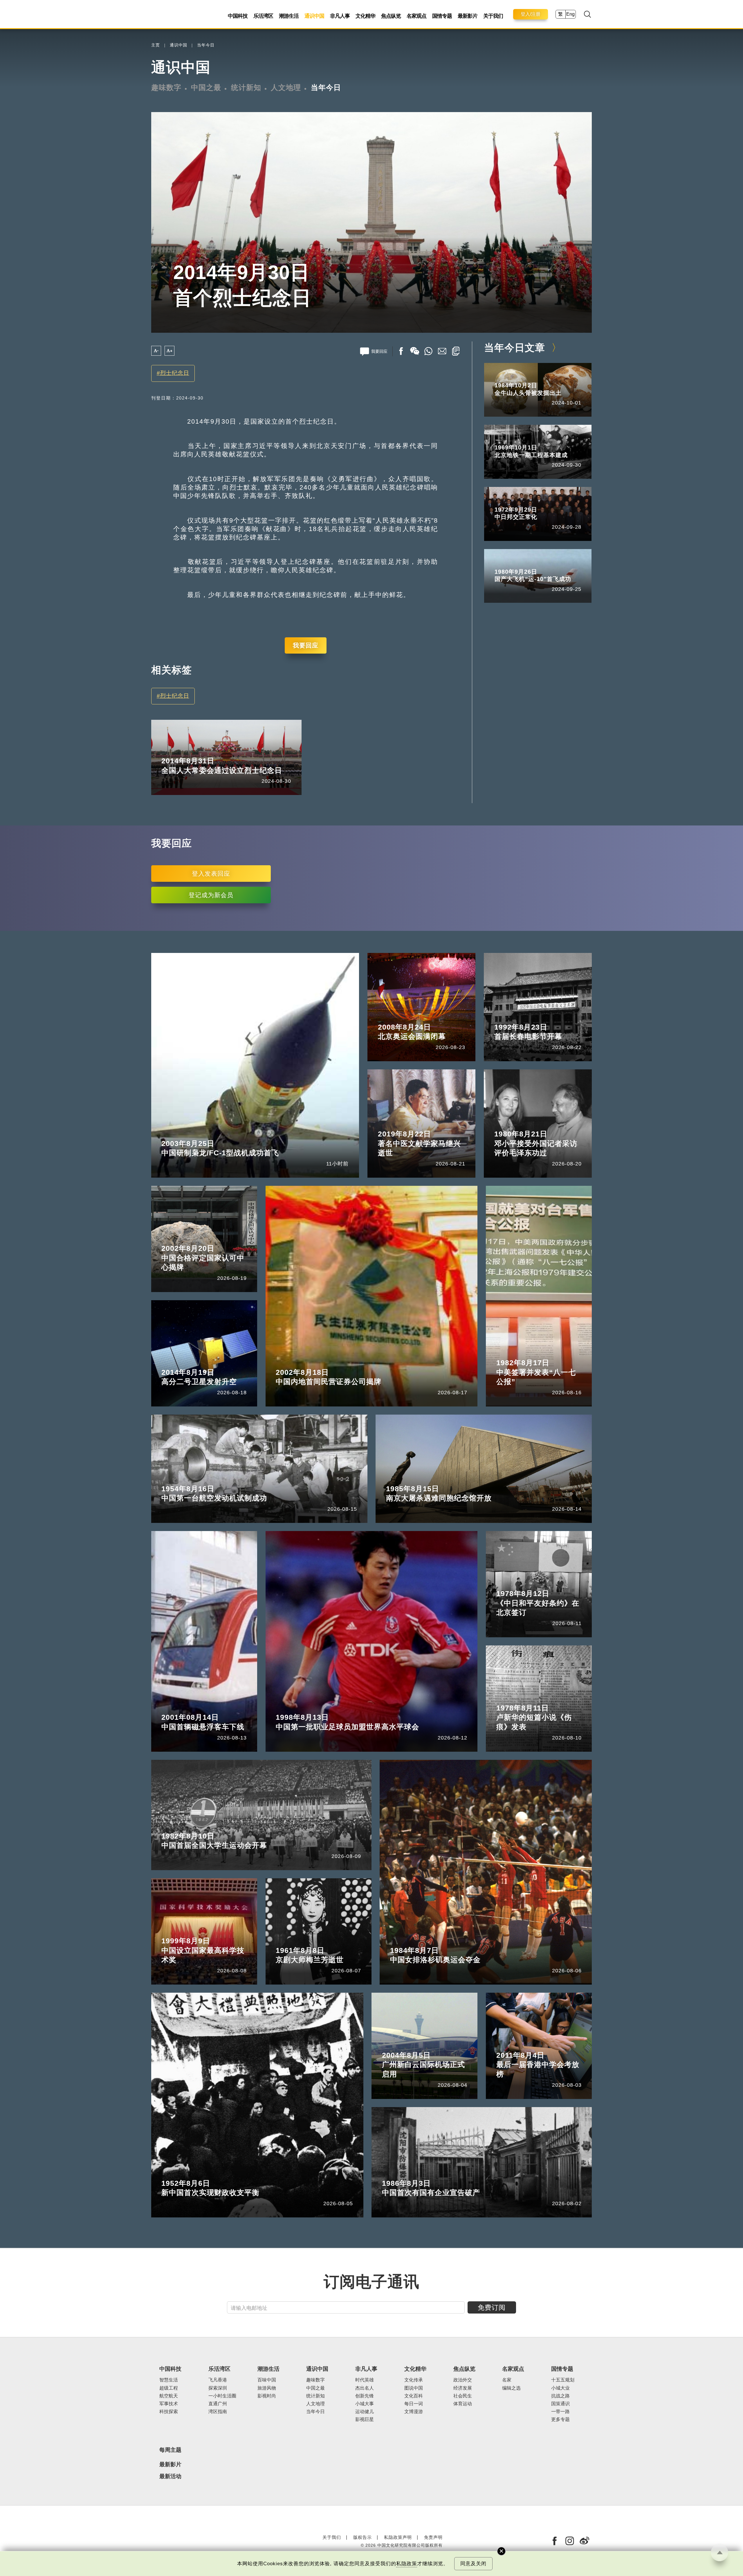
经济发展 (463, 2388)
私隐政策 (407, 2564)
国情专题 (442, 16)
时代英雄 (365, 2380)
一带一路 (560, 2412)
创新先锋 (365, 2396)
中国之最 (206, 87)
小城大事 (365, 2404)
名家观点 (416, 16)
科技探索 (169, 2412)
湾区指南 (218, 2412)
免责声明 (433, 2537)
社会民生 (463, 2396)
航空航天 (169, 2396)
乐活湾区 (263, 16)
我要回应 (306, 645)
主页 (156, 45)
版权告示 (363, 2537)
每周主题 (170, 2450)
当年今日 (206, 45)
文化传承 (414, 2380)
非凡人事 (340, 16)
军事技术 (169, 2404)
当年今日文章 (515, 348)
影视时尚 (267, 2396)
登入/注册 (531, 14)
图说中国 (414, 2388)
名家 (507, 2380)
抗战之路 (560, 2396)
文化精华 (365, 16)
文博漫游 (414, 2412)
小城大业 (560, 2388)
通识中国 (314, 16)
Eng (570, 14)
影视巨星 (365, 2419)
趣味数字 (166, 87)
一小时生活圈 (222, 2396)
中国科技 (238, 16)
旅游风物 (267, 2388)
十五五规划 (563, 2380)
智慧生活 (169, 2380)
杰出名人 (365, 2388)
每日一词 (414, 2404)
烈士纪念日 (175, 373)
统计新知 (246, 87)
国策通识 (560, 2404)
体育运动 (463, 2404)
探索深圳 (218, 2388)
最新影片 (468, 16)
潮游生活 (289, 16)
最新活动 (170, 2476)
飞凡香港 (218, 2380)
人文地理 (286, 87)
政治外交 (463, 2380)
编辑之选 (511, 2388)
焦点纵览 (391, 16)
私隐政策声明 (398, 2537)
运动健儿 (365, 2412)
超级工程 (169, 2388)
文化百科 (414, 2396)
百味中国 (267, 2380)
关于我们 (493, 16)
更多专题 (560, 2419)
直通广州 (218, 2404)
